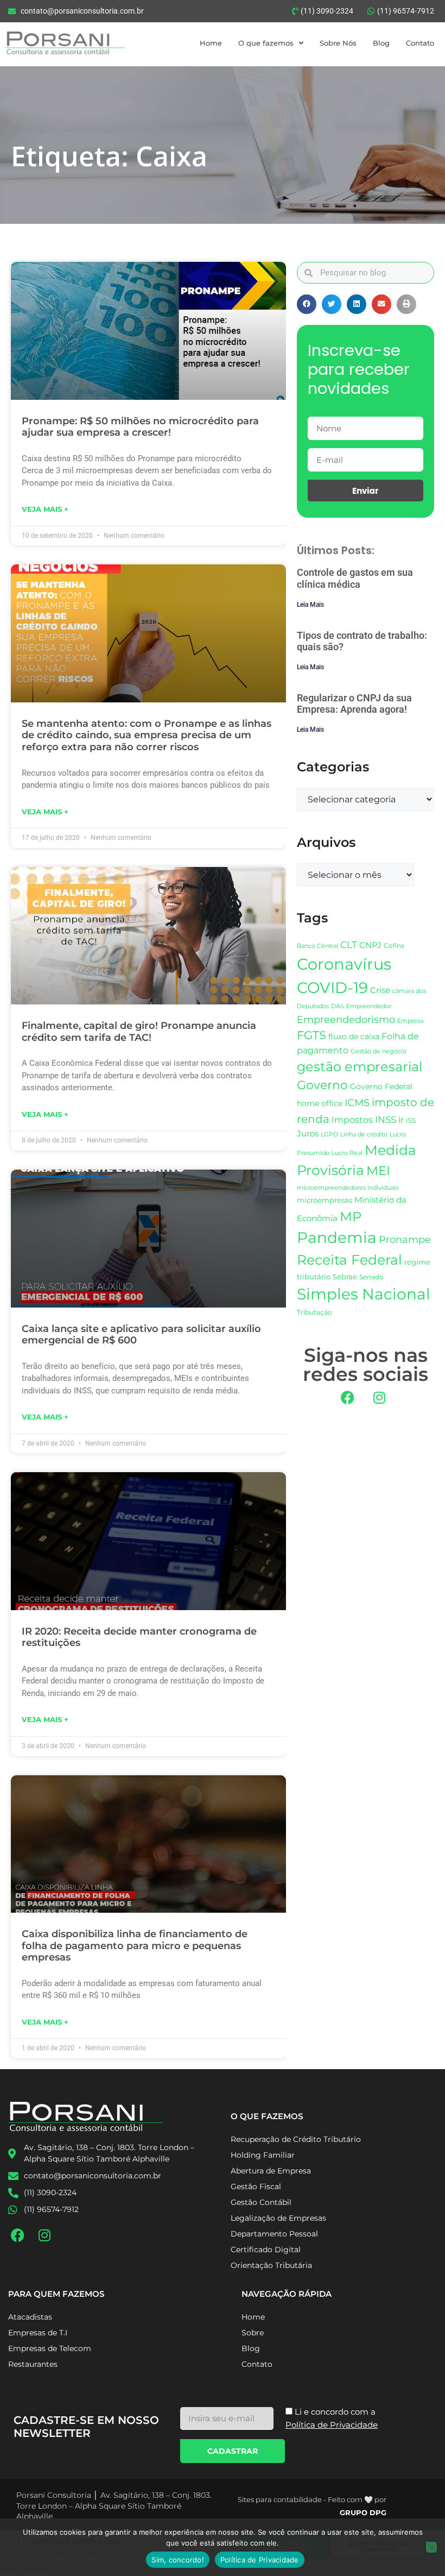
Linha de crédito (364, 1135)
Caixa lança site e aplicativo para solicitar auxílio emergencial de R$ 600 (141, 1335)
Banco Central (317, 946)
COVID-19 (332, 988)
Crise (380, 990)
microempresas (325, 1200)
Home (211, 43)
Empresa (410, 1021)
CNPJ (370, 945)
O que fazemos (266, 43)
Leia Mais (310, 605)
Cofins (394, 945)
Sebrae (345, 1277)
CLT (349, 945)
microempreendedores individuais (348, 1188)
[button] (307, 304)
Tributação (314, 1312)
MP (351, 1216)
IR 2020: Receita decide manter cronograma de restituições (139, 1637)
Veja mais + (45, 509)
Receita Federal (349, 1259)
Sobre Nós (338, 43)
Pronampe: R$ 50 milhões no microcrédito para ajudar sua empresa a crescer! (140, 427)
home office (320, 1103)
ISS (411, 1120)
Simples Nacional (364, 1294)
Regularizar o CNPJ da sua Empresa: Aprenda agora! (354, 704)
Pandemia (337, 1237)
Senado (371, 1277)
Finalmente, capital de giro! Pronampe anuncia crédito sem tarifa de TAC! (139, 1032)
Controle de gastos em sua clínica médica (355, 578)
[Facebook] (347, 1397)
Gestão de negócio (379, 1051)
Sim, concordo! (178, 2560)
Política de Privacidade (260, 2560)
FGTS (311, 1035)
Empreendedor (369, 1006)
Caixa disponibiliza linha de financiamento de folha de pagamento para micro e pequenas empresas (135, 1946)
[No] (431, 2547)
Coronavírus (344, 964)
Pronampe (405, 1239)
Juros (308, 1134)
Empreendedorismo (346, 1019)
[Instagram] (379, 1397)
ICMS (357, 1102)
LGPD (329, 1135)
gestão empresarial (360, 1067)
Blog (381, 43)
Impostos (352, 1120)
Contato (420, 43)
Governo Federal (381, 1086)
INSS (386, 1119)
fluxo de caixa (354, 1036)
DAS (338, 1006)
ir (401, 1120)
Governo (322, 1085)
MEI (378, 1171)
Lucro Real (347, 1153)
